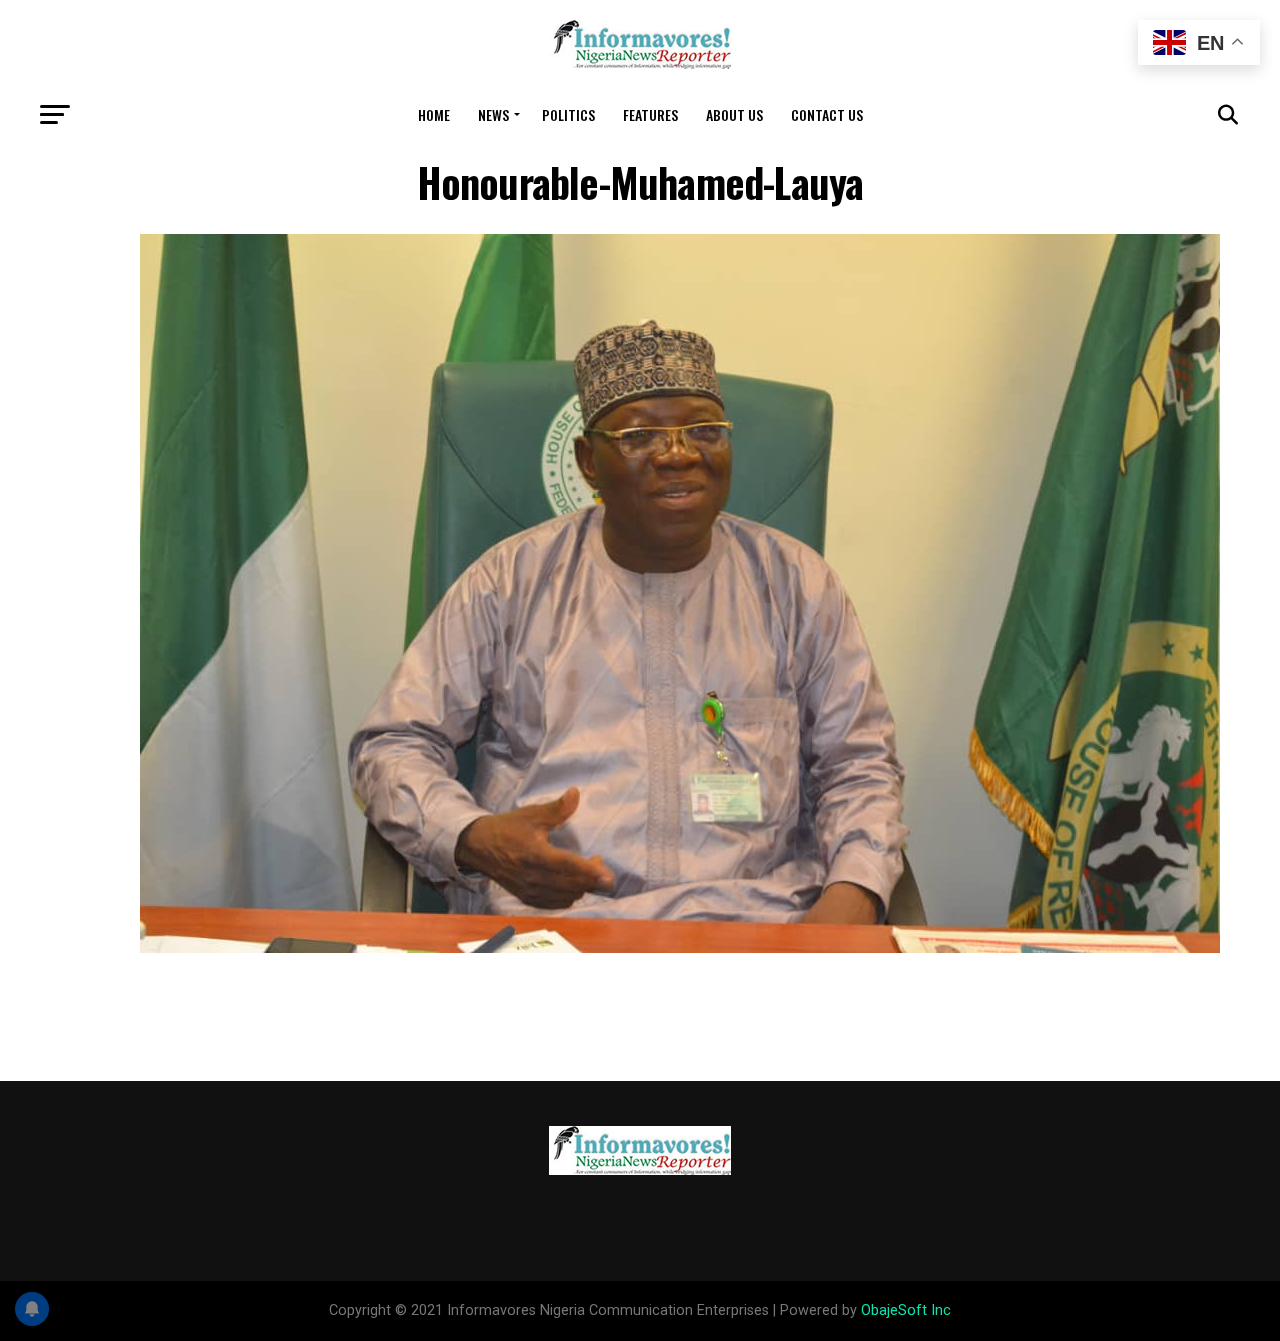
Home (434, 114)
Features (650, 114)
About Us (734, 114)
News (493, 114)
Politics (568, 114)
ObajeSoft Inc (906, 1310)
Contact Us (827, 114)
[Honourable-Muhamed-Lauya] (680, 947)
